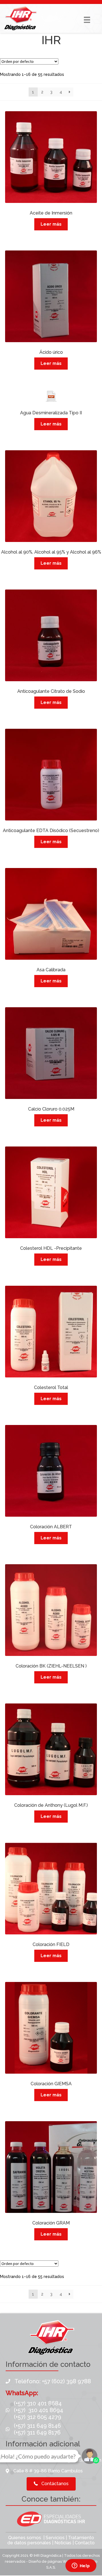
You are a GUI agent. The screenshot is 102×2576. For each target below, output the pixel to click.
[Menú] (87, 20)
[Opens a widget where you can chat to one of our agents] (81, 2566)
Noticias (63, 2543)
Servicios (55, 2538)
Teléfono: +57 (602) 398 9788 (53, 2381)
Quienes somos (25, 2538)
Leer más (51, 224)
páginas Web (60, 2561)
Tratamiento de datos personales (51, 2540)
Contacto (85, 2543)
